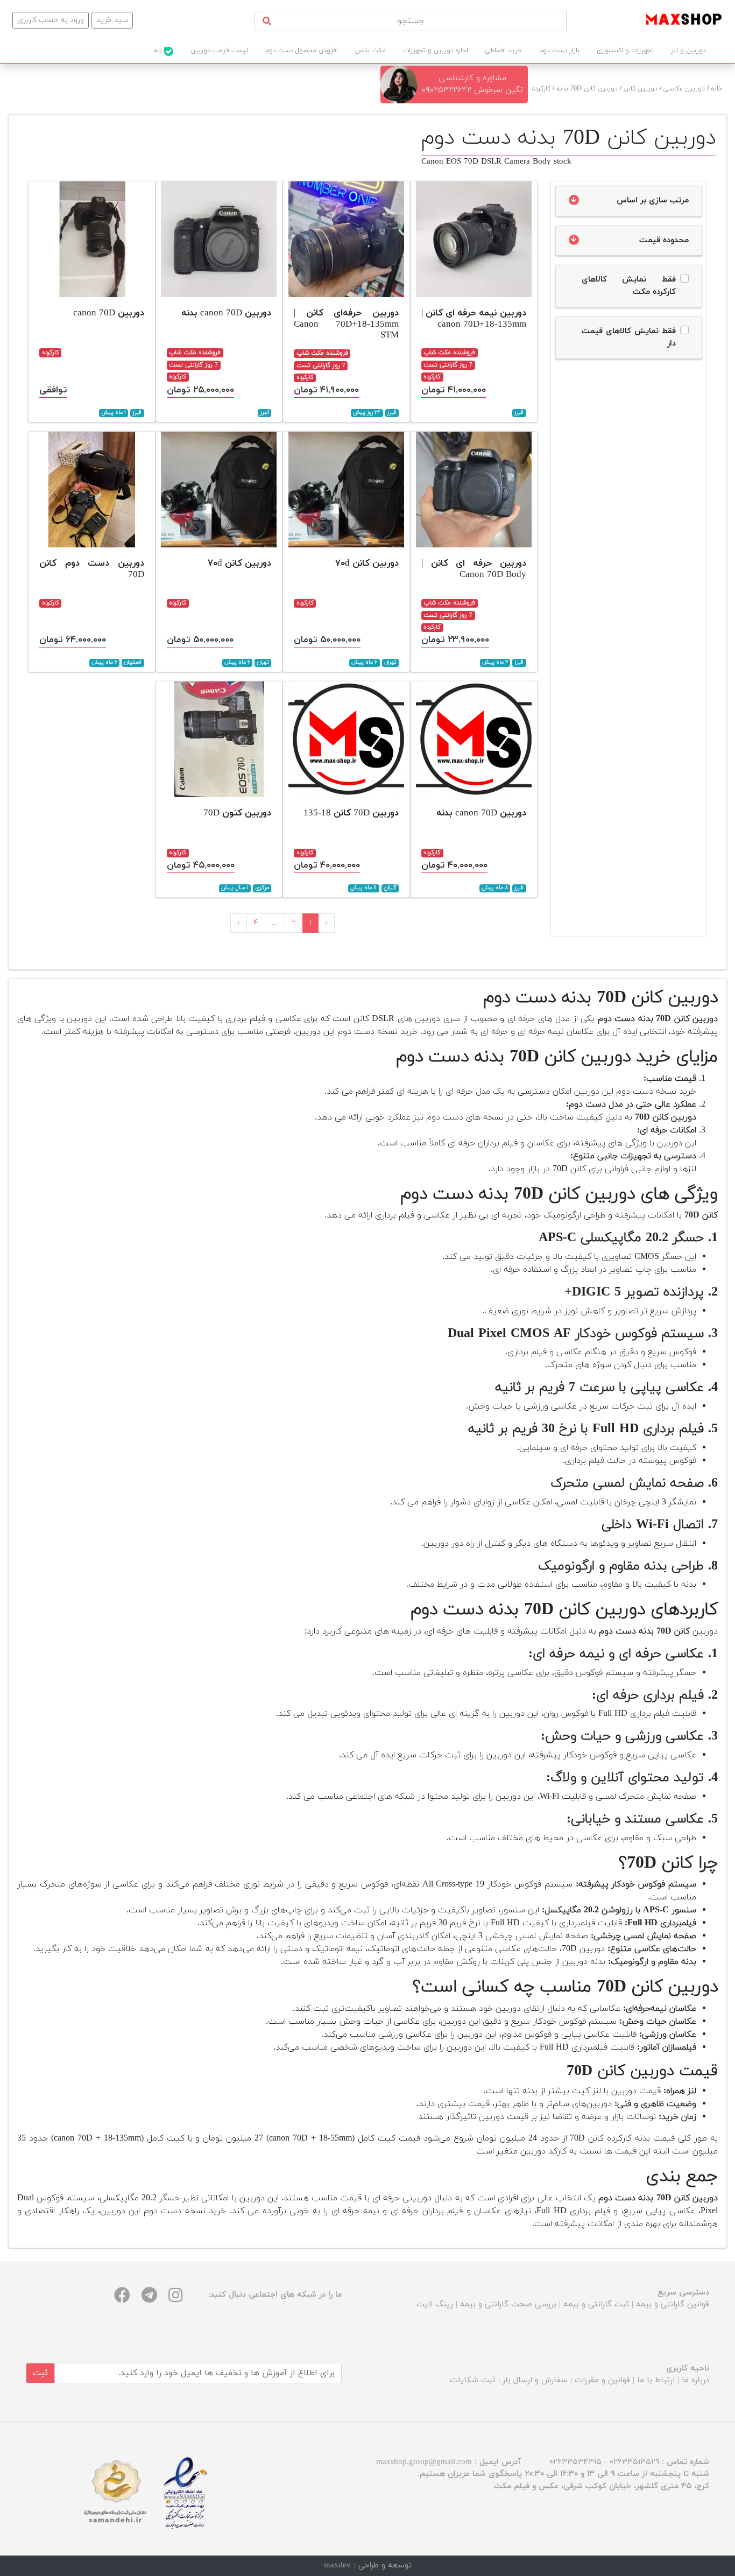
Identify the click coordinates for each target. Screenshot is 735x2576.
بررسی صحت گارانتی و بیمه (508, 2304)
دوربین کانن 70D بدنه (587, 89)
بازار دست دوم (559, 51)
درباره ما (695, 2380)
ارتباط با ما (656, 2380)
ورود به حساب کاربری (51, 20)
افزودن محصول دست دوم (302, 51)
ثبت (40, 2373)
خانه (717, 89)
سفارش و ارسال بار (535, 2380)
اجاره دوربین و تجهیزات (436, 51)
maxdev (337, 2566)
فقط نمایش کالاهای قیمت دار (629, 337)
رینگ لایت (435, 2304)
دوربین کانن (641, 89)
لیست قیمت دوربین (219, 51)
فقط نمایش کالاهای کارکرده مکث (629, 286)
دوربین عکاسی (684, 89)
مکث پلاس (370, 51)
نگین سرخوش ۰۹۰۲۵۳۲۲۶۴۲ (472, 90)
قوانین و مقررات (602, 2380)
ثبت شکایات (473, 2380)
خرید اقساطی (504, 51)
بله (159, 51)
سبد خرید (112, 20)
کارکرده (541, 89)
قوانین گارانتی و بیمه (673, 2304)
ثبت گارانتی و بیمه (596, 2304)
